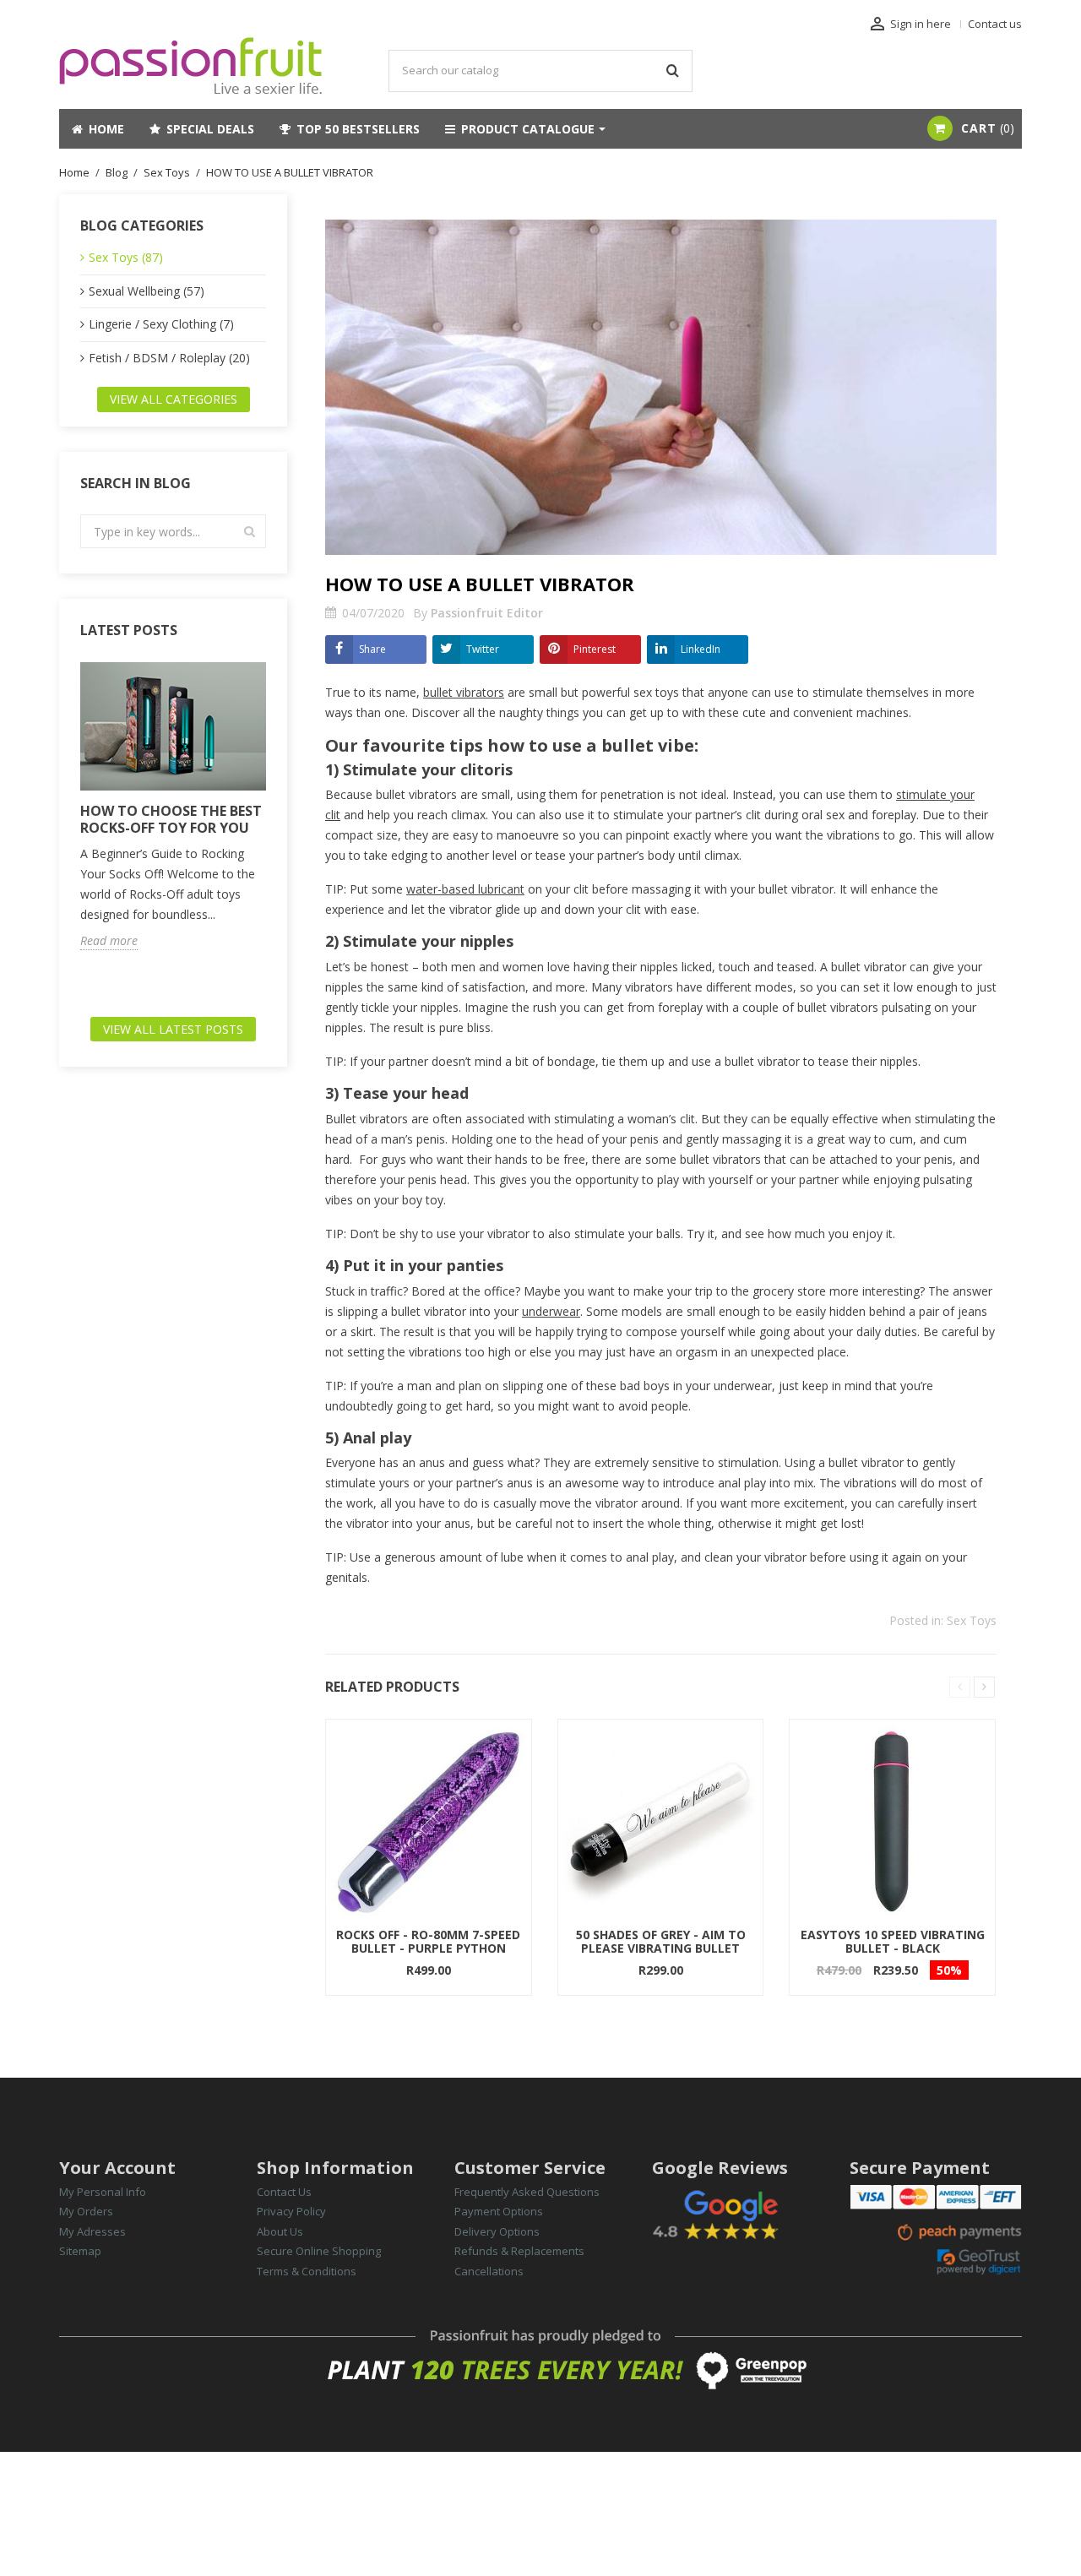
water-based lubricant (465, 889)
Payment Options (499, 2211)
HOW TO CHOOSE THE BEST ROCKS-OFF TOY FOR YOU (171, 819)
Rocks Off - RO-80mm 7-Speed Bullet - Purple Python (428, 1941)
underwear (551, 1311)
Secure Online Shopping (319, 2251)
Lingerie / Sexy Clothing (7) (161, 324)
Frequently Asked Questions (527, 2192)
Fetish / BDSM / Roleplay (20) (169, 358)
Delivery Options (497, 2231)
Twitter (483, 649)
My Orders (86, 2211)
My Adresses (92, 2231)
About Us (280, 2231)
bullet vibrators (464, 692)
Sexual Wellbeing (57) (147, 291)
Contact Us (284, 2192)
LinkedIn (701, 649)
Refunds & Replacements (519, 2251)
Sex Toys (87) (126, 257)
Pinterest (595, 649)
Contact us (995, 24)
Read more (109, 941)
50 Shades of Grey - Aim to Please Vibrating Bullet (661, 1941)
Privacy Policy (291, 2211)
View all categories (174, 399)
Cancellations (489, 2271)
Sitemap (80, 2251)
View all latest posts (173, 1029)
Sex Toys (972, 1620)
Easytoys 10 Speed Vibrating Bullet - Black (893, 1941)
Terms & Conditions (307, 2271)
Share (372, 649)
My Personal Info (103, 2192)
